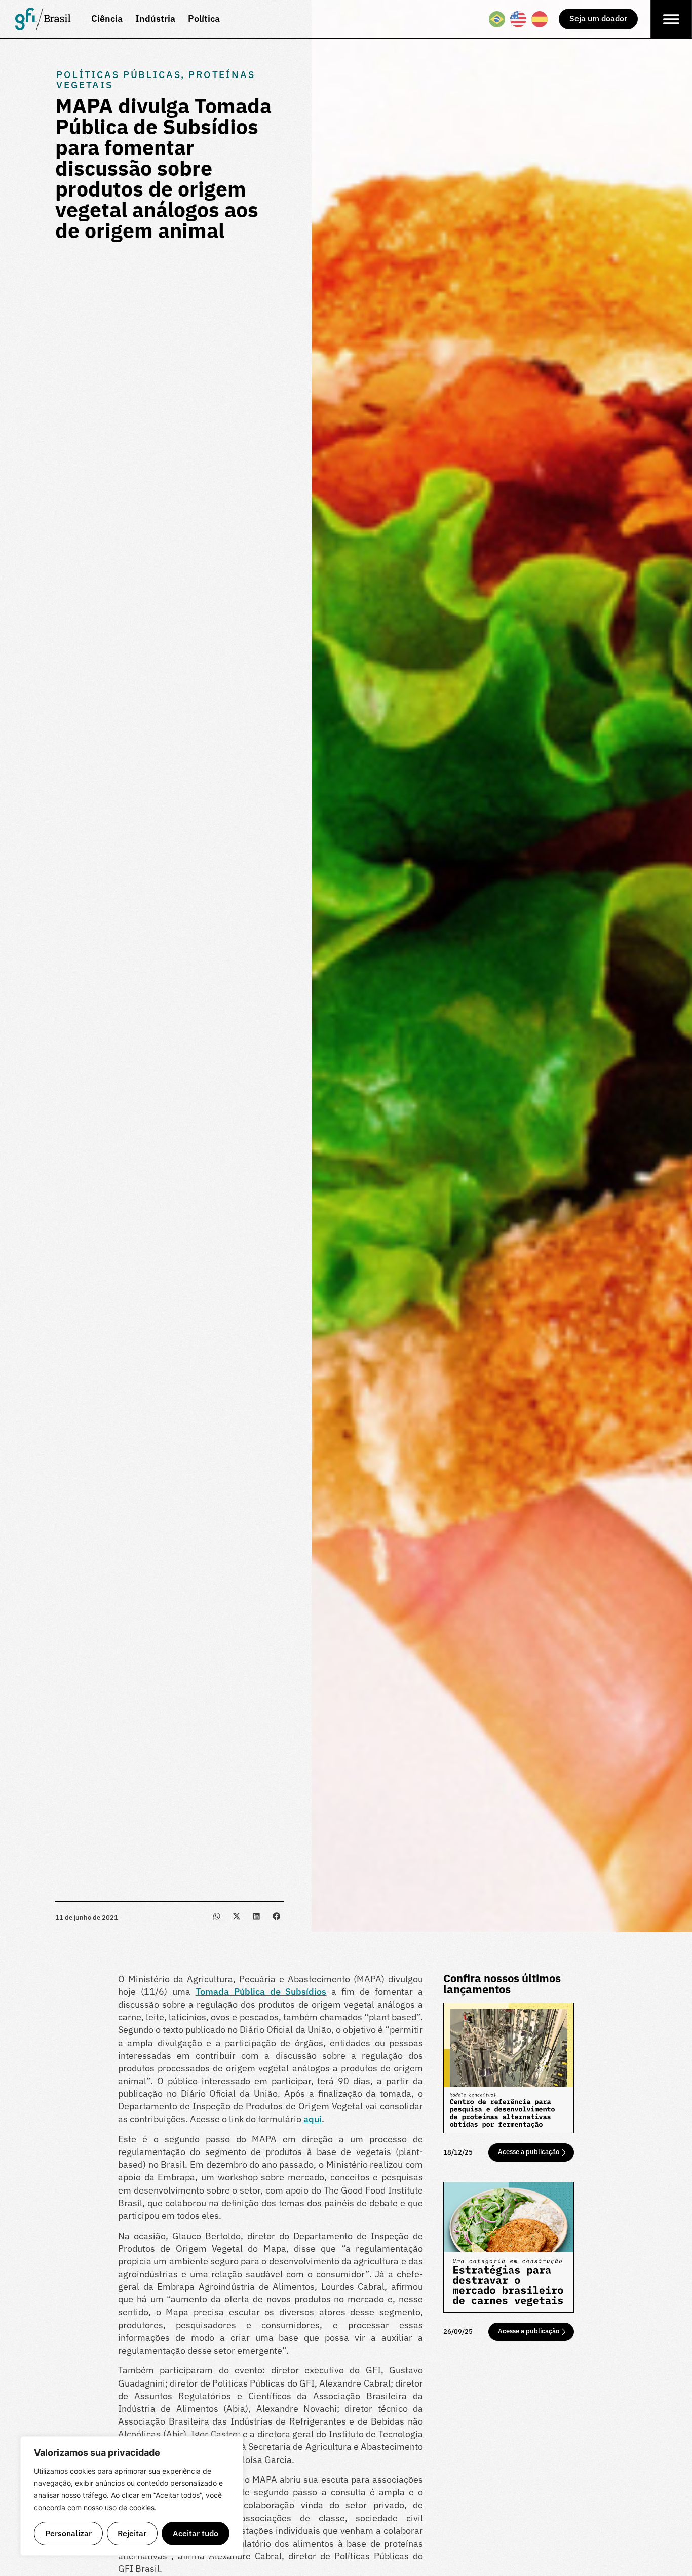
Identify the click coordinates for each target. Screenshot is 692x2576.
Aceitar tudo (196, 2533)
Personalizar (68, 2533)
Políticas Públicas (119, 74)
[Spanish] (540, 19)
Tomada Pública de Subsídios (261, 1992)
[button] (217, 1917)
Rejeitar (132, 2533)
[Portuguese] (497, 19)
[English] (519, 19)
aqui (313, 2119)
